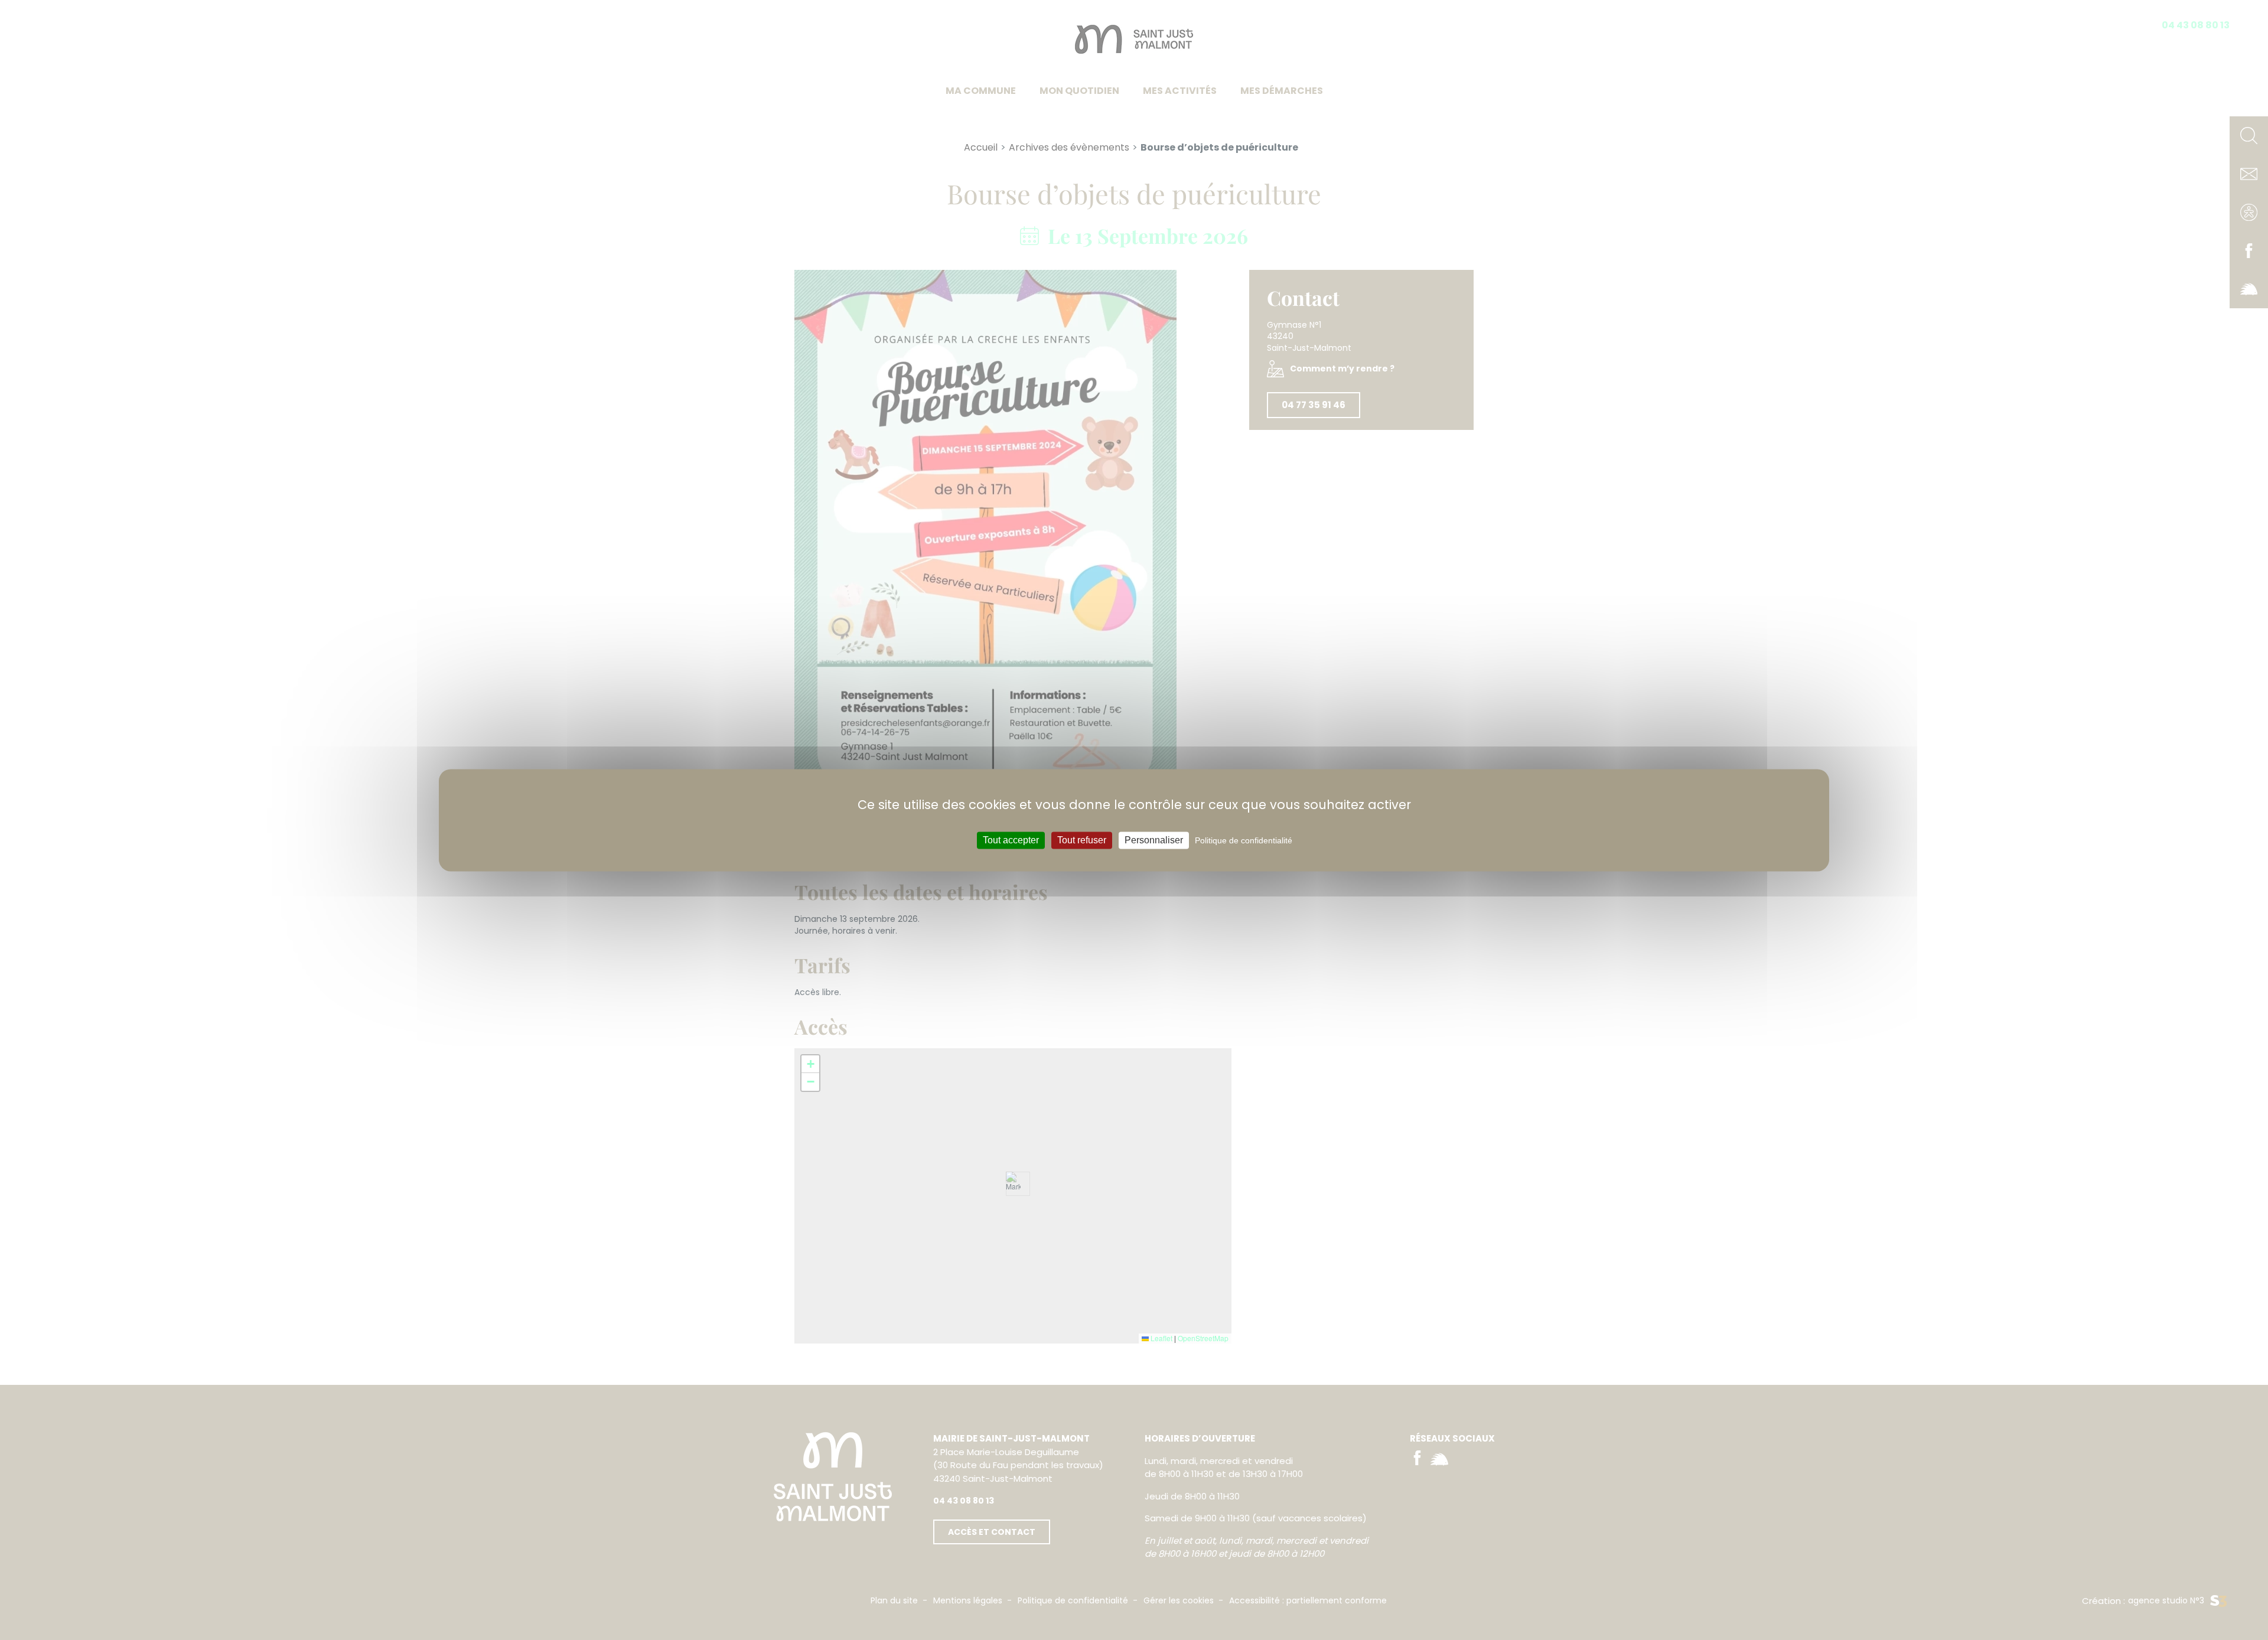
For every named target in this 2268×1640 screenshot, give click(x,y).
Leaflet (1161, 1338)
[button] (810, 1064)
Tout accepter (1011, 840)
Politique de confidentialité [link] (1244, 840)
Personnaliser (1154, 840)
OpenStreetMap (1203, 1338)
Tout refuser (1082, 840)
